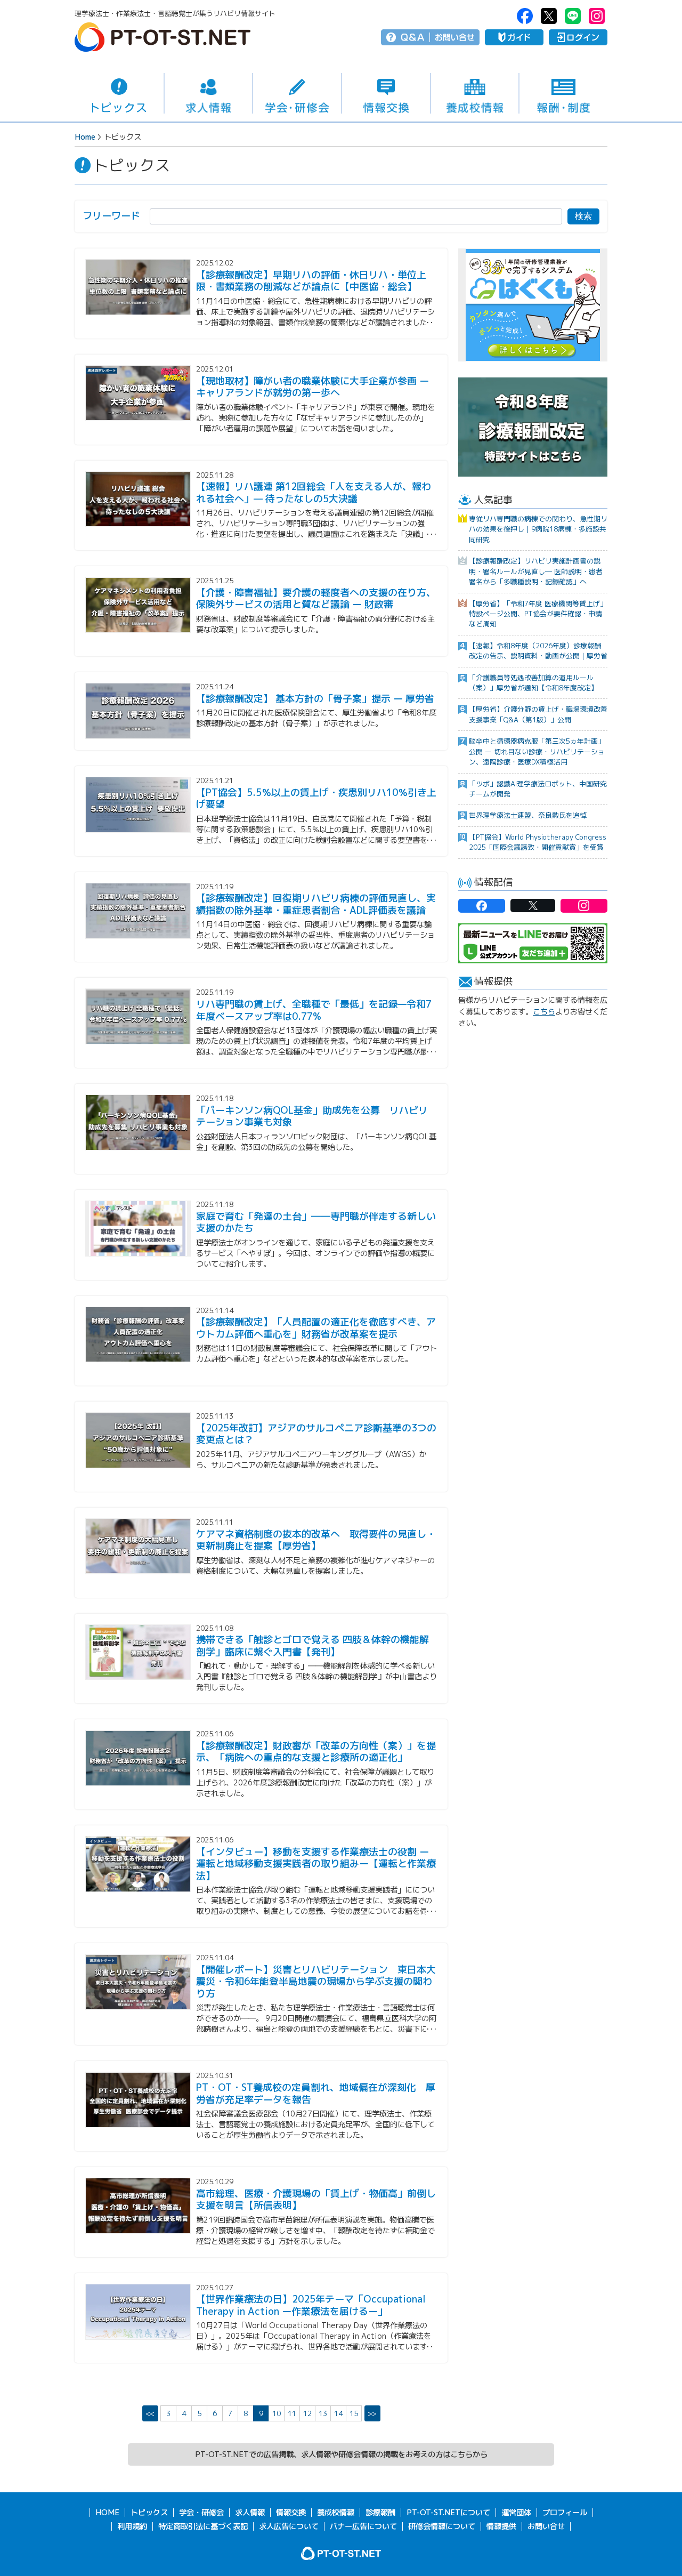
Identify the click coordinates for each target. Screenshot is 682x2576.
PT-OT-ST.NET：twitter (549, 16)
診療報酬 (380, 2513)
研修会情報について (442, 2526)
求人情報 (209, 94)
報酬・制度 (563, 94)
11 (292, 2413)
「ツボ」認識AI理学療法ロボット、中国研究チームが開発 (538, 789)
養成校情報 (475, 94)
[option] (533, 305)
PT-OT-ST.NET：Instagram (597, 16)
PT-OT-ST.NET (163, 37)
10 (277, 2413)
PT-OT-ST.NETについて (448, 2513)
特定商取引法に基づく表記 (203, 2526)
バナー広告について (363, 2526)
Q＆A (413, 37)
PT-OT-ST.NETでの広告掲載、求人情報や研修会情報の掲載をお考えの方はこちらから (341, 2454)
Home (85, 137)
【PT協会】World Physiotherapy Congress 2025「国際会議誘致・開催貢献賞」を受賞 (538, 842)
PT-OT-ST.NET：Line (573, 16)
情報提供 (501, 2526)
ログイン (578, 37)
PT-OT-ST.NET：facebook (525, 16)
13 (323, 2413)
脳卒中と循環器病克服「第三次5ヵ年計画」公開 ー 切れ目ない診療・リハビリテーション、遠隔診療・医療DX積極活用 (537, 751)
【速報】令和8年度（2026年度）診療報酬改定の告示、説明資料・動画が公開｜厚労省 (538, 651)
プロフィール (565, 2513)
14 (338, 2413)
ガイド (514, 37)
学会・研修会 (297, 94)
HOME (107, 2513)
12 (307, 2413)
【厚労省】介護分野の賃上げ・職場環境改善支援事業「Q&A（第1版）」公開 (538, 714)
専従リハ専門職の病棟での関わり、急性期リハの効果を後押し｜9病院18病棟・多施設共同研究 (538, 529)
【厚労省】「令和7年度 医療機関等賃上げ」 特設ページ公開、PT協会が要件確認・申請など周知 (538, 614)
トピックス (119, 93)
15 (354, 2413)
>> (372, 2413)
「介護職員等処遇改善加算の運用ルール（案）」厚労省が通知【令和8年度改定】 (533, 683)
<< (150, 2413)
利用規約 (132, 2526)
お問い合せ (455, 37)
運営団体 (516, 2513)
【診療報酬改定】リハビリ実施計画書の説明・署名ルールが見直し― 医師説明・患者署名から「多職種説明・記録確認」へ (536, 571)
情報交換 (386, 94)
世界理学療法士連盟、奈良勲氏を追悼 (528, 815)
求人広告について (289, 2526)
